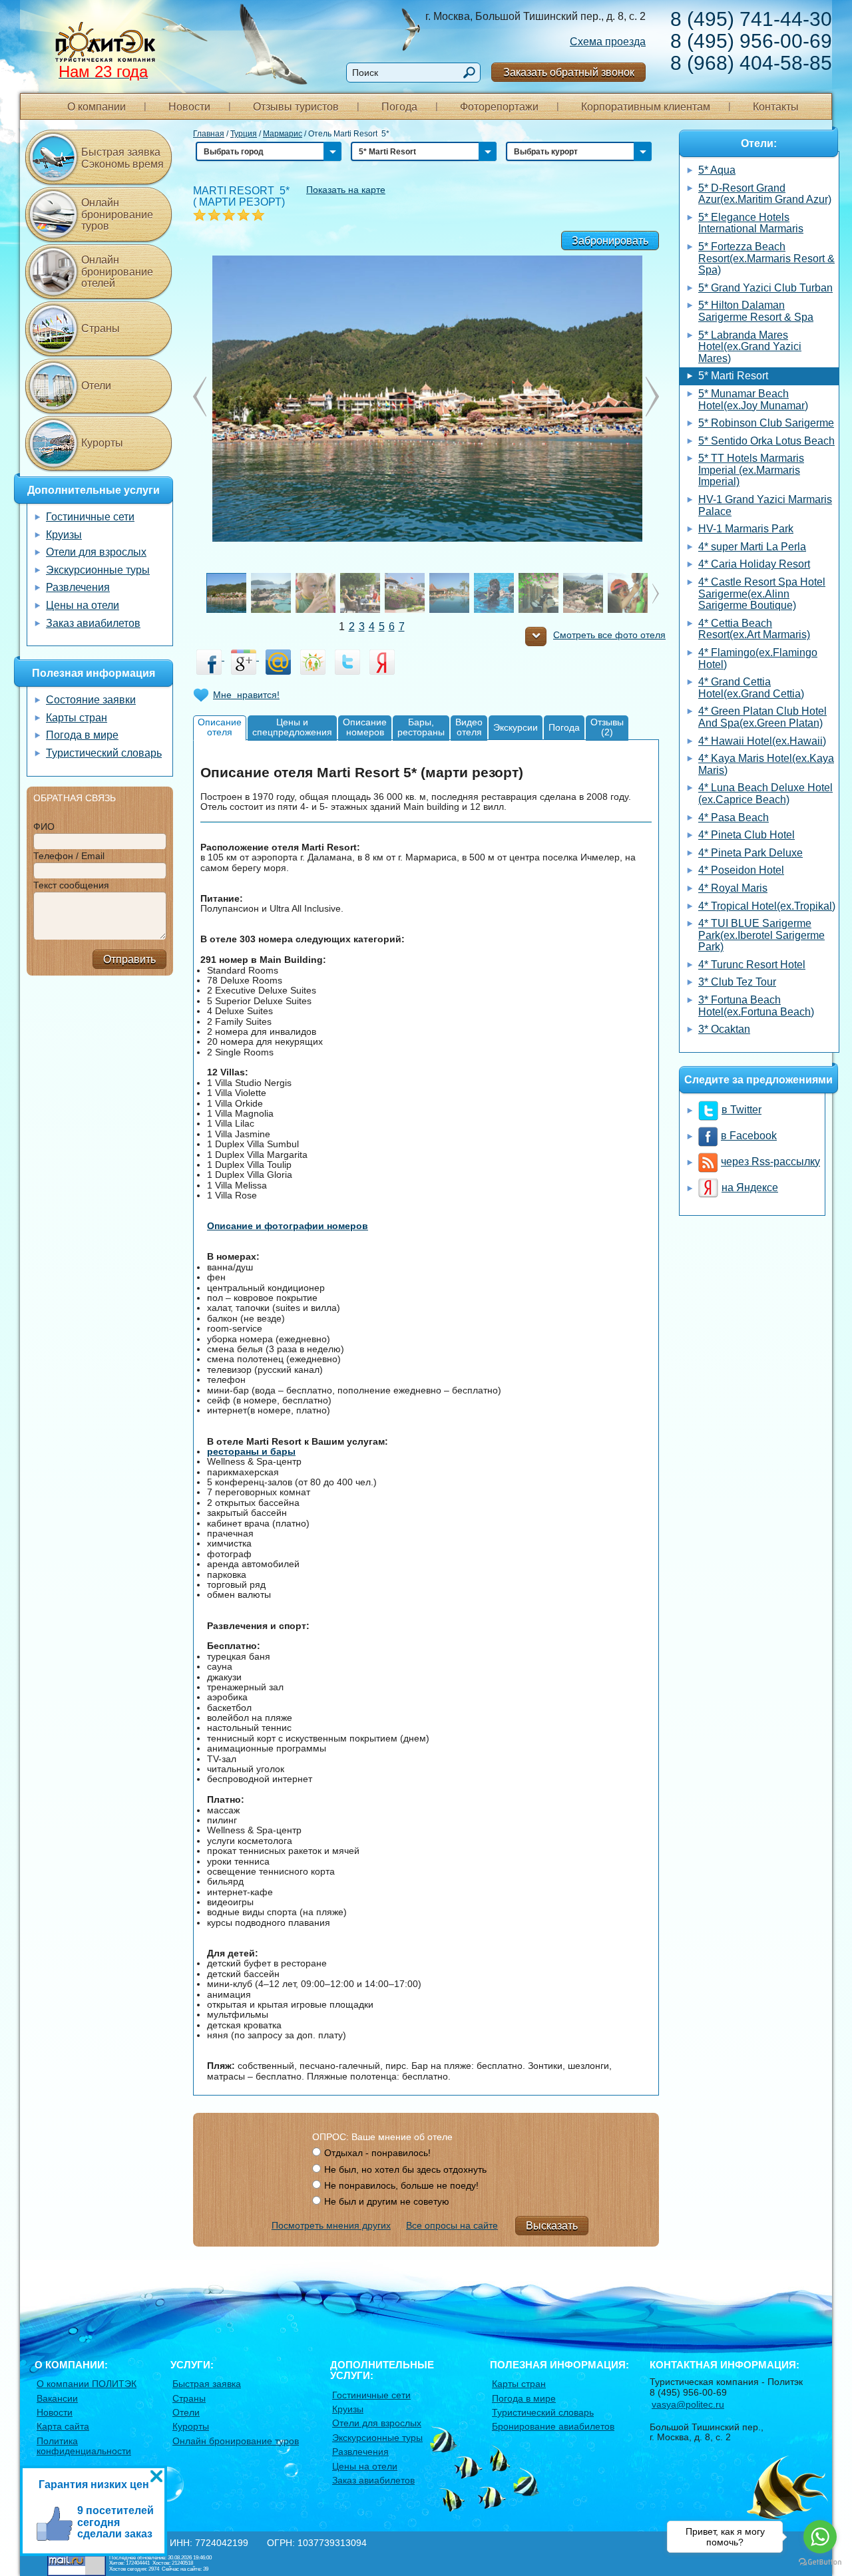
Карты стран (77, 718)
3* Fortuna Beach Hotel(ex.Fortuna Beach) (756, 1006)
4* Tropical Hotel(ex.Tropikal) (767, 906)
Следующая (200, 397)
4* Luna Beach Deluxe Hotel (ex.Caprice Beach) (765, 794)
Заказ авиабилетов (93, 623)
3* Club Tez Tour (737, 982)
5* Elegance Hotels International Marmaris (751, 223)
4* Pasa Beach (734, 818)
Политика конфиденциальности (84, 2446)
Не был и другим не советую (387, 2201)
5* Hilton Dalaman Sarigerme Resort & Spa (756, 311)
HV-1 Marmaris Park (746, 529)
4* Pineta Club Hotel (746, 835)
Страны (101, 328)
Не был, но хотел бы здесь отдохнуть (405, 2169)
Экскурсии (516, 727)
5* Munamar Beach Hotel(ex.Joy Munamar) (753, 400)
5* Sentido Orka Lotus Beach (766, 441)
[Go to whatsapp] (820, 2537)
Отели (96, 386)
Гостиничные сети (90, 517)
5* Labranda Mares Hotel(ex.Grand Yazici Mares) (750, 347)
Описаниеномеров (365, 727)
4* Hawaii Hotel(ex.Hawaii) (762, 741)
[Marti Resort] (426, 397)
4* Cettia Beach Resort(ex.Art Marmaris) (754, 629)
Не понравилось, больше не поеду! (401, 2185)
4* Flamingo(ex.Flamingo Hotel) (758, 658)
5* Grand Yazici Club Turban (765, 288)
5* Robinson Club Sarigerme (766, 423)
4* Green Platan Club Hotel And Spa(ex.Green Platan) (762, 717)
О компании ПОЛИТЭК (87, 2384)
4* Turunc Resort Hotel (752, 965)
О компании (97, 107)
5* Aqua (717, 170)
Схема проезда (608, 42)
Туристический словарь (104, 753)
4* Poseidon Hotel (741, 870)
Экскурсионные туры (98, 570)
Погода (399, 107)
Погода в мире (82, 735)
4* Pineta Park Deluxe (750, 853)
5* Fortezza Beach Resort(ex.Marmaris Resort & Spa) (766, 258)
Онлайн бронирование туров (117, 214)
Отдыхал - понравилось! (377, 2153)
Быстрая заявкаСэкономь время (122, 158)
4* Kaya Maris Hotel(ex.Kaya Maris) (766, 764)
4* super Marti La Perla (752, 547)
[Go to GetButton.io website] (820, 2562)
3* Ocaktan (724, 1029)
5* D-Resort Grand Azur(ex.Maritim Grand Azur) (765, 194)
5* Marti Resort (733, 376)
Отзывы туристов (296, 107)
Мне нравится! (246, 695)
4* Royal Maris (733, 888)
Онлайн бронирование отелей (117, 272)
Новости (189, 107)
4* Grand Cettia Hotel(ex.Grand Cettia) (751, 688)
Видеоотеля (469, 727)
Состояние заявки (91, 700)
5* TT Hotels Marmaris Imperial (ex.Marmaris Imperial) (751, 470)
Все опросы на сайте (452, 2225)
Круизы (64, 535)
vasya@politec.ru (688, 2404)
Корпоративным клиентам (646, 107)
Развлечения (78, 587)
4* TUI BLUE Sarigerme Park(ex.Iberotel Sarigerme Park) (761, 935)
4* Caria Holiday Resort (754, 564)
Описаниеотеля (220, 727)
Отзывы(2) (607, 727)
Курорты (102, 443)
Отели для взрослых (96, 552)
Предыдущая (652, 397)
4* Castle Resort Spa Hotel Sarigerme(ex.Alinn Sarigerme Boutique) (762, 594)
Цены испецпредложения (292, 727)
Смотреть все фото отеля (609, 635)
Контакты (776, 107)
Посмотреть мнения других (331, 2225)
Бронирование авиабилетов (553, 2426)
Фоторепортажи (499, 107)
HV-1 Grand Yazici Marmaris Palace (765, 505)
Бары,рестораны (421, 727)
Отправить (129, 959)
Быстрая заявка (207, 2384)
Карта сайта (63, 2426)
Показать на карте (346, 190)
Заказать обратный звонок (569, 72)
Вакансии (57, 2398)
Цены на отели (83, 605)
